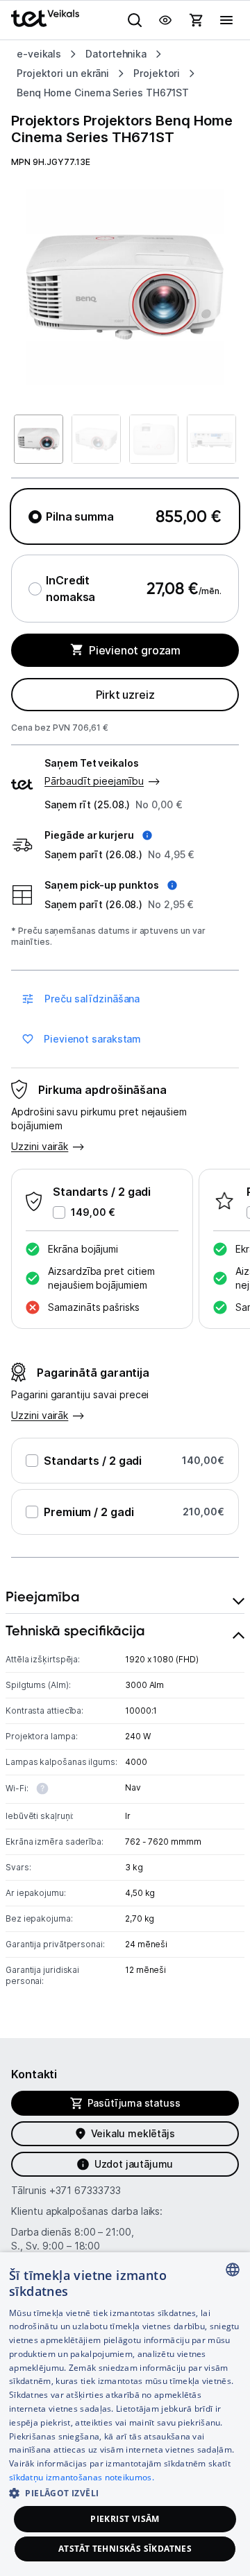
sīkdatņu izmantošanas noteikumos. (82, 2477)
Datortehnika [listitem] (116, 54)
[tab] (125, 1597)
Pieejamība (43, 1596)
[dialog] (125, 2414)
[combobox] (233, 2270)
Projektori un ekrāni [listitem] (63, 73)
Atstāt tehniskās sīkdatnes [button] (125, 2549)
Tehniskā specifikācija (75, 1630)
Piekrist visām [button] (125, 2519)
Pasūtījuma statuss (134, 2103)
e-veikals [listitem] (39, 54)
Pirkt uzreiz (125, 695)
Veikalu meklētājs (133, 2133)
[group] (125, 287)
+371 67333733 (85, 2190)
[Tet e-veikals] (45, 18)
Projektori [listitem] (157, 73)
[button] (98, 835)
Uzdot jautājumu (134, 2164)
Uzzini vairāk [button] (40, 1146)
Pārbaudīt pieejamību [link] (94, 781)
